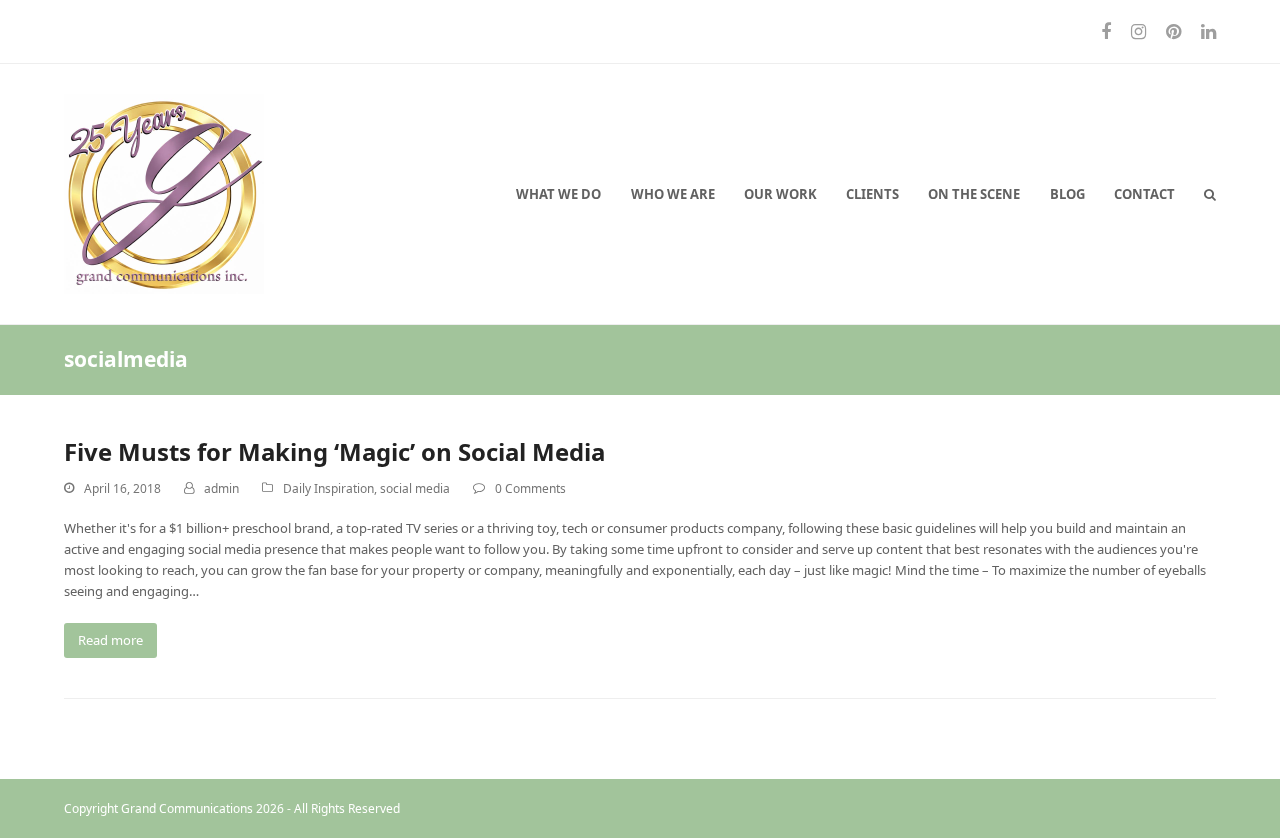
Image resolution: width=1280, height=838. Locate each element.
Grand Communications (187, 808)
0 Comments (530, 488)
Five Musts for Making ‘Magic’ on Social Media (334, 451)
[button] (1210, 194)
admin (221, 488)
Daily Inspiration (328, 488)
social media (415, 488)
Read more (110, 640)
